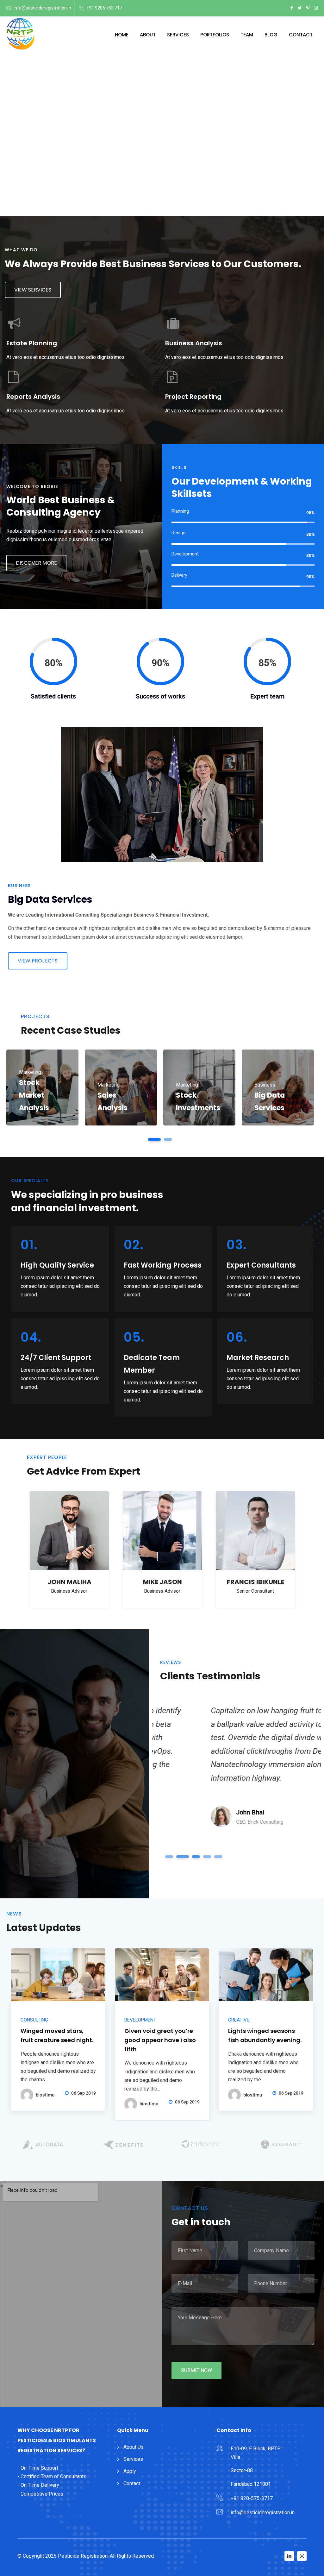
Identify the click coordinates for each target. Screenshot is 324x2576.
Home (122, 35)
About (148, 35)
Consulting (34, 2020)
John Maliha (69, 1582)
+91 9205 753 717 (104, 8)
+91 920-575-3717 (252, 2498)
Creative (239, 2020)
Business (265, 1085)
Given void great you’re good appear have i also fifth (160, 2040)
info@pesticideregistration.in (42, 8)
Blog (271, 35)
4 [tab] (205, 1857)
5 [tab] (218, 1857)
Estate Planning (32, 343)
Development (140, 2020)
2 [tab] (168, 1139)
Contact (301, 35)
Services (178, 35)
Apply (130, 2471)
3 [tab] (191, 1857)
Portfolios (215, 35)
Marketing (30, 1072)
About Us (134, 2447)
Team (247, 35)
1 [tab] (155, 1139)
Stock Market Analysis (34, 1095)
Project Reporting (193, 397)
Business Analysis (194, 343)
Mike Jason (162, 1582)
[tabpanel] (42, 1087)
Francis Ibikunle (255, 1582)
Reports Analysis (33, 397)
